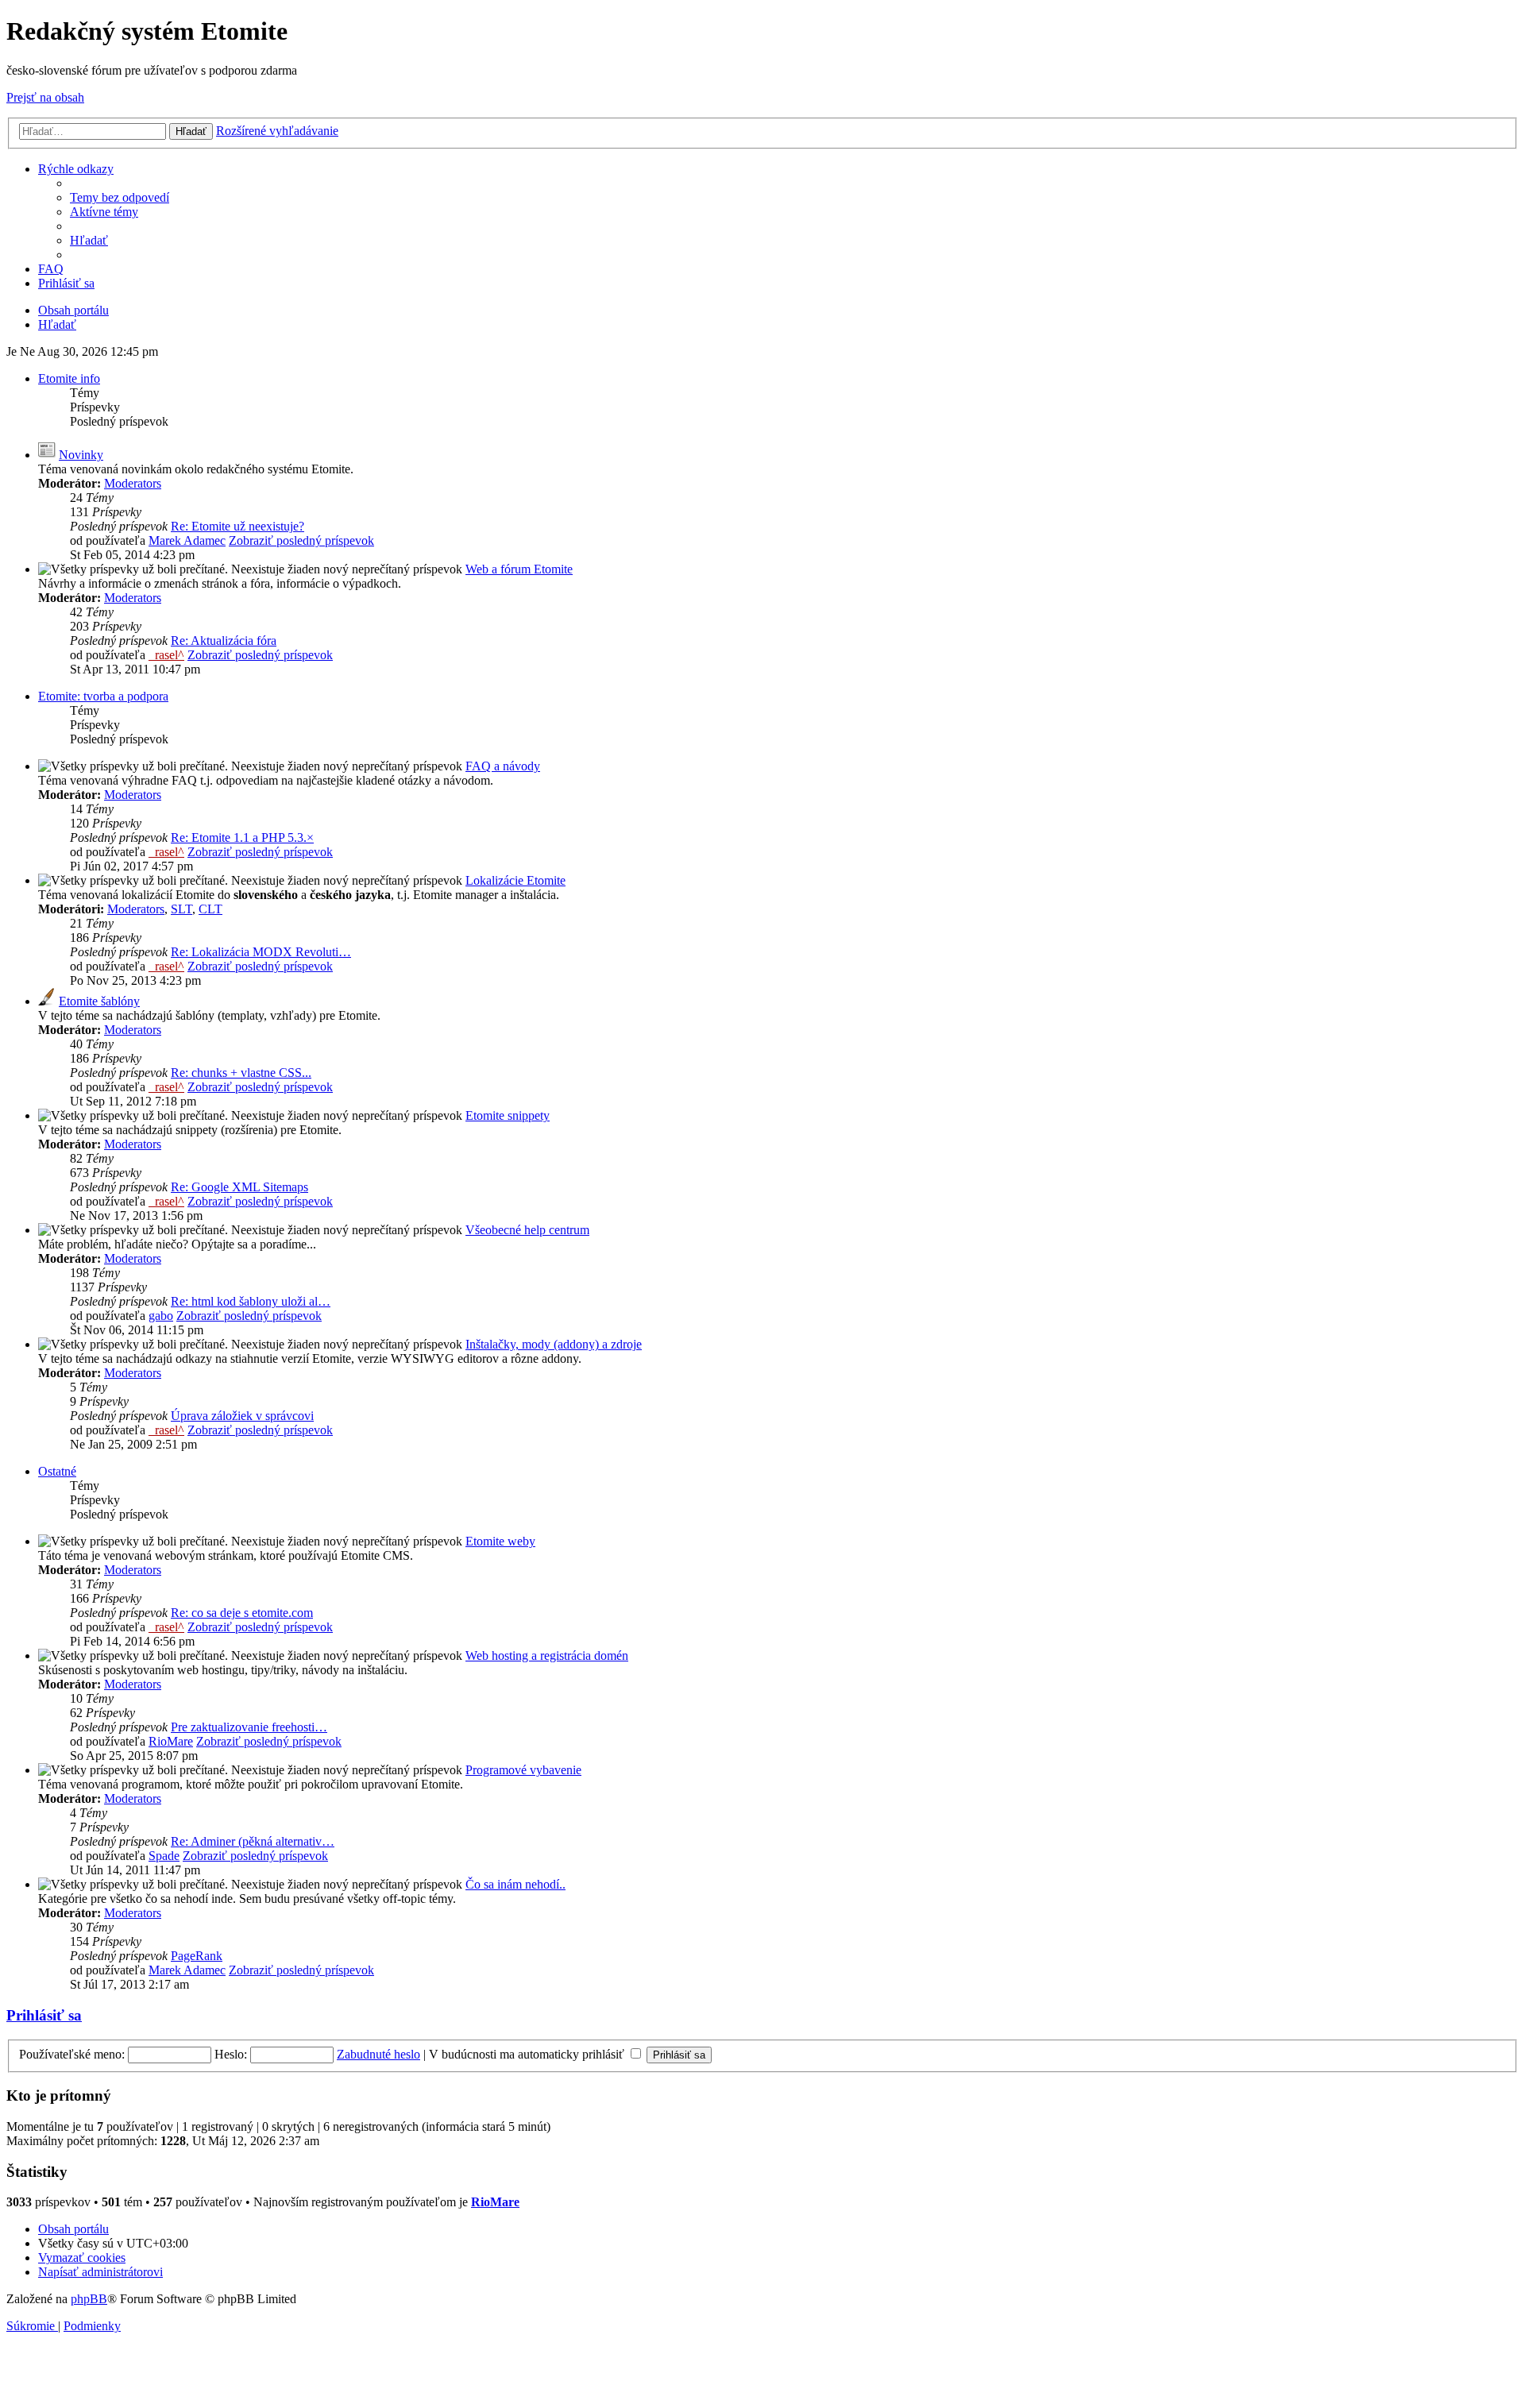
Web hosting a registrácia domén (547, 1655)
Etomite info (69, 378)
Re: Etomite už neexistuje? (237, 526)
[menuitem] (120, 197)
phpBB (89, 2299)
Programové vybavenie (523, 1770)
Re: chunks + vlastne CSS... (241, 1073)
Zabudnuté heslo (378, 2054)
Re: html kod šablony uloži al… (251, 1301)
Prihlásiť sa (44, 2015)
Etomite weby (500, 1541)
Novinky (81, 455)
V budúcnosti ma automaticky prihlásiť (528, 2054)
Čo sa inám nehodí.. (515, 1884)
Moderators (133, 483)
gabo (161, 1316)
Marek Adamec (187, 540)
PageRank (197, 1956)
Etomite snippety (508, 1115)
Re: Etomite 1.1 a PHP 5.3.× (242, 837)
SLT (181, 909)
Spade (164, 1856)
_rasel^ (166, 655)
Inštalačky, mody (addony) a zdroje (554, 1344)
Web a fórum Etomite (519, 569)
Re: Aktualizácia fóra (224, 641)
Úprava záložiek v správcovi (242, 1416)
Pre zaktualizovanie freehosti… (249, 1727)
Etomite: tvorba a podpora (103, 696)
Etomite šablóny (99, 1001)
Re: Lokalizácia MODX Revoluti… (261, 952)
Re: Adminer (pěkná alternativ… (253, 1841)
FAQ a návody (503, 766)
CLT (210, 909)
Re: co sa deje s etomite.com (242, 1613)
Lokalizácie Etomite (515, 880)
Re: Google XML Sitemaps (239, 1187)
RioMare (171, 1741)
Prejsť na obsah (45, 97)
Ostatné (57, 1471)
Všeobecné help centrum (527, 1230)
